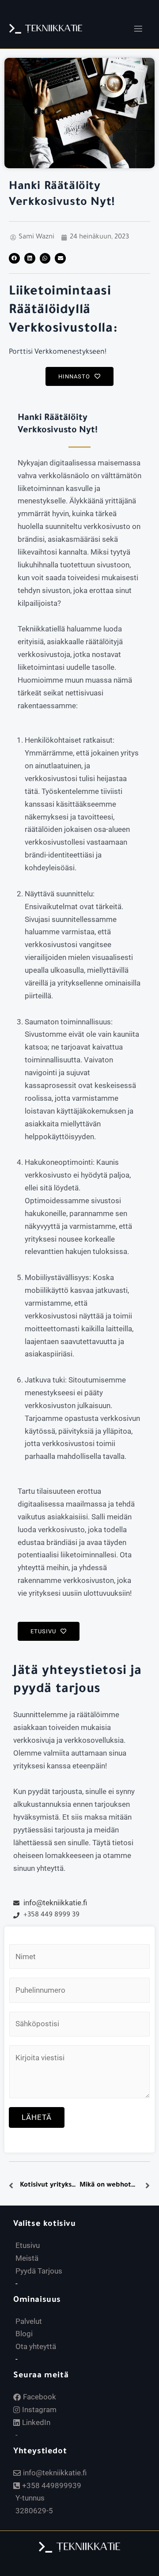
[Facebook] (84, 2397)
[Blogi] (84, 2334)
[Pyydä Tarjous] (84, 2271)
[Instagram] (84, 2410)
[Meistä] (84, 2258)
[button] (138, 29)
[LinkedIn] (84, 2423)
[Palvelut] (84, 2321)
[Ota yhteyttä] (84, 2347)
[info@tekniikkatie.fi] (84, 2473)
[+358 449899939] (84, 2486)
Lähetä (37, 2117)
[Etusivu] (84, 2246)
